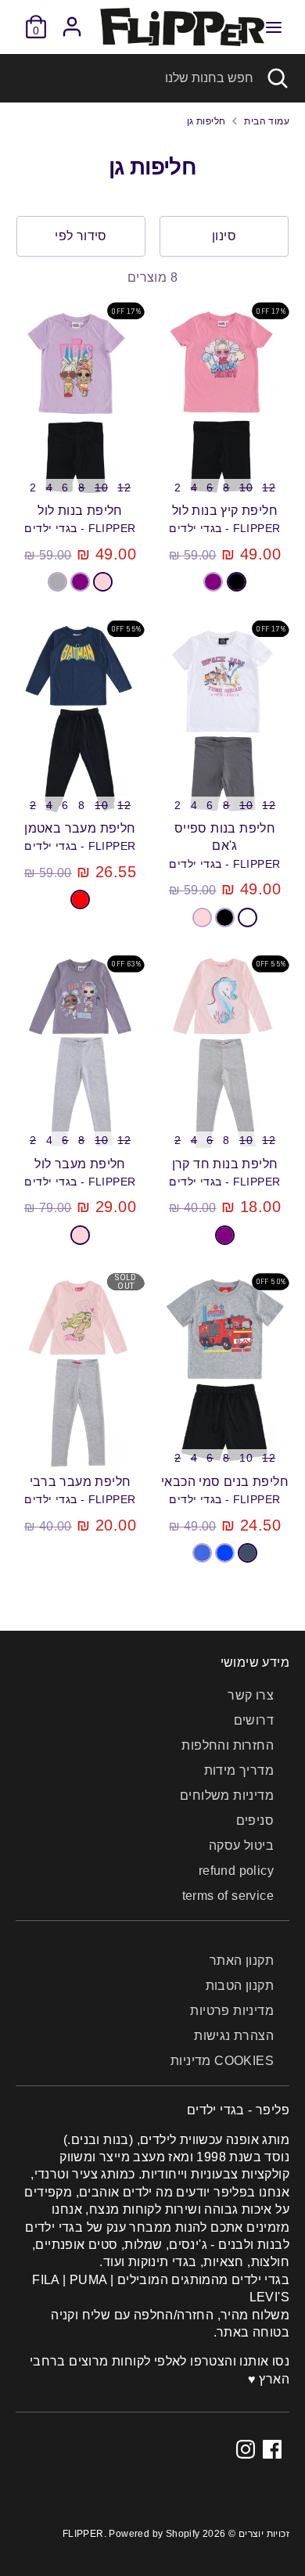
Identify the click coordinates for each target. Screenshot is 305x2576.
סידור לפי (81, 236)
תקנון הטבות (240, 1986)
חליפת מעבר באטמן (80, 828)
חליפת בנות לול (80, 511)
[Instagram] (246, 2449)
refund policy (236, 1871)
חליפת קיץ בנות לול (225, 511)
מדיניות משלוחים (227, 1795)
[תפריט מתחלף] (274, 27)
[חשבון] (72, 19)
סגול (213, 581)
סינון (224, 236)
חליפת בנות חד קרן (225, 1164)
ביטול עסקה (241, 1846)
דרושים (254, 1720)
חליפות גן (206, 121)
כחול (225, 1552)
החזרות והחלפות (228, 1745)
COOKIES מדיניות (222, 2061)
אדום (80, 899)
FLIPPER (83, 2534)
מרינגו (248, 1552)
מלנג (57, 581)
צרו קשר (251, 1695)
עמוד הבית (267, 121)
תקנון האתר (242, 1961)
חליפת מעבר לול (80, 1164)
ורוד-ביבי (103, 581)
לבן (248, 917)
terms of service (228, 1896)
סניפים (255, 1820)
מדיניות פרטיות (232, 2011)
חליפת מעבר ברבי (81, 1482)
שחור (237, 581)
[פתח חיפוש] (279, 78)
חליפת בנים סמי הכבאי (225, 1482)
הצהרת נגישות (234, 2036)
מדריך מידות (239, 1770)
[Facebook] (272, 2449)
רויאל (202, 1552)
